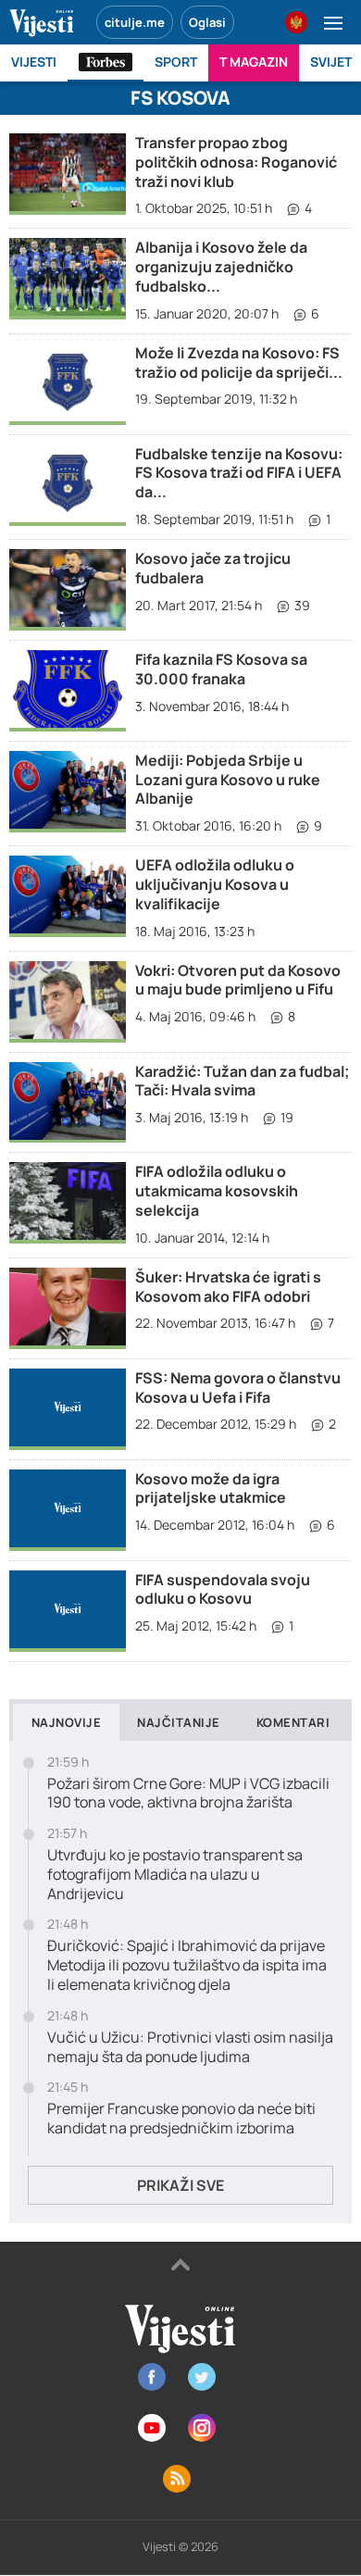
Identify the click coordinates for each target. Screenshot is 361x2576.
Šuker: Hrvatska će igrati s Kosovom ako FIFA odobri (228, 1287)
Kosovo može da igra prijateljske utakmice (211, 1488)
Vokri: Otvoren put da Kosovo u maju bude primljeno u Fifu (238, 980)
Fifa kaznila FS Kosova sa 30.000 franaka (221, 669)
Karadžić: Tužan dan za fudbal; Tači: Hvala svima (243, 1081)
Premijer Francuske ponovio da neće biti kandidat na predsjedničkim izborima (181, 2119)
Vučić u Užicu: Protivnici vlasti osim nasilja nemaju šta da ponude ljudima (190, 2047)
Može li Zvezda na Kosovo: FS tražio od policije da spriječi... (239, 363)
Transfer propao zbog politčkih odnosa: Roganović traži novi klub (236, 162)
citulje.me (135, 22)
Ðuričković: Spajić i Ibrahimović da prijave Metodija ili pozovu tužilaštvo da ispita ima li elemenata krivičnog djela (187, 1965)
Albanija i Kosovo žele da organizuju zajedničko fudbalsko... (221, 267)
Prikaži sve (180, 2185)
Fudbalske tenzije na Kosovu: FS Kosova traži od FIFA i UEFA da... (239, 473)
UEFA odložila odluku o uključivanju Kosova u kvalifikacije (215, 884)
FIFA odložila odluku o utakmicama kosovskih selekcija (217, 1191)
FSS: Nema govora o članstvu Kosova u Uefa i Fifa (238, 1388)
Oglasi (207, 22)
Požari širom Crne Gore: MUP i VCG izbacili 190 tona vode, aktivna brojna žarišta (188, 1794)
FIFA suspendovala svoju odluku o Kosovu (223, 1589)
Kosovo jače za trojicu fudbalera (213, 568)
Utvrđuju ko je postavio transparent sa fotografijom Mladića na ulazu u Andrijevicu (175, 1874)
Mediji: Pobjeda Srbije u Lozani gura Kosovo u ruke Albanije (228, 780)
